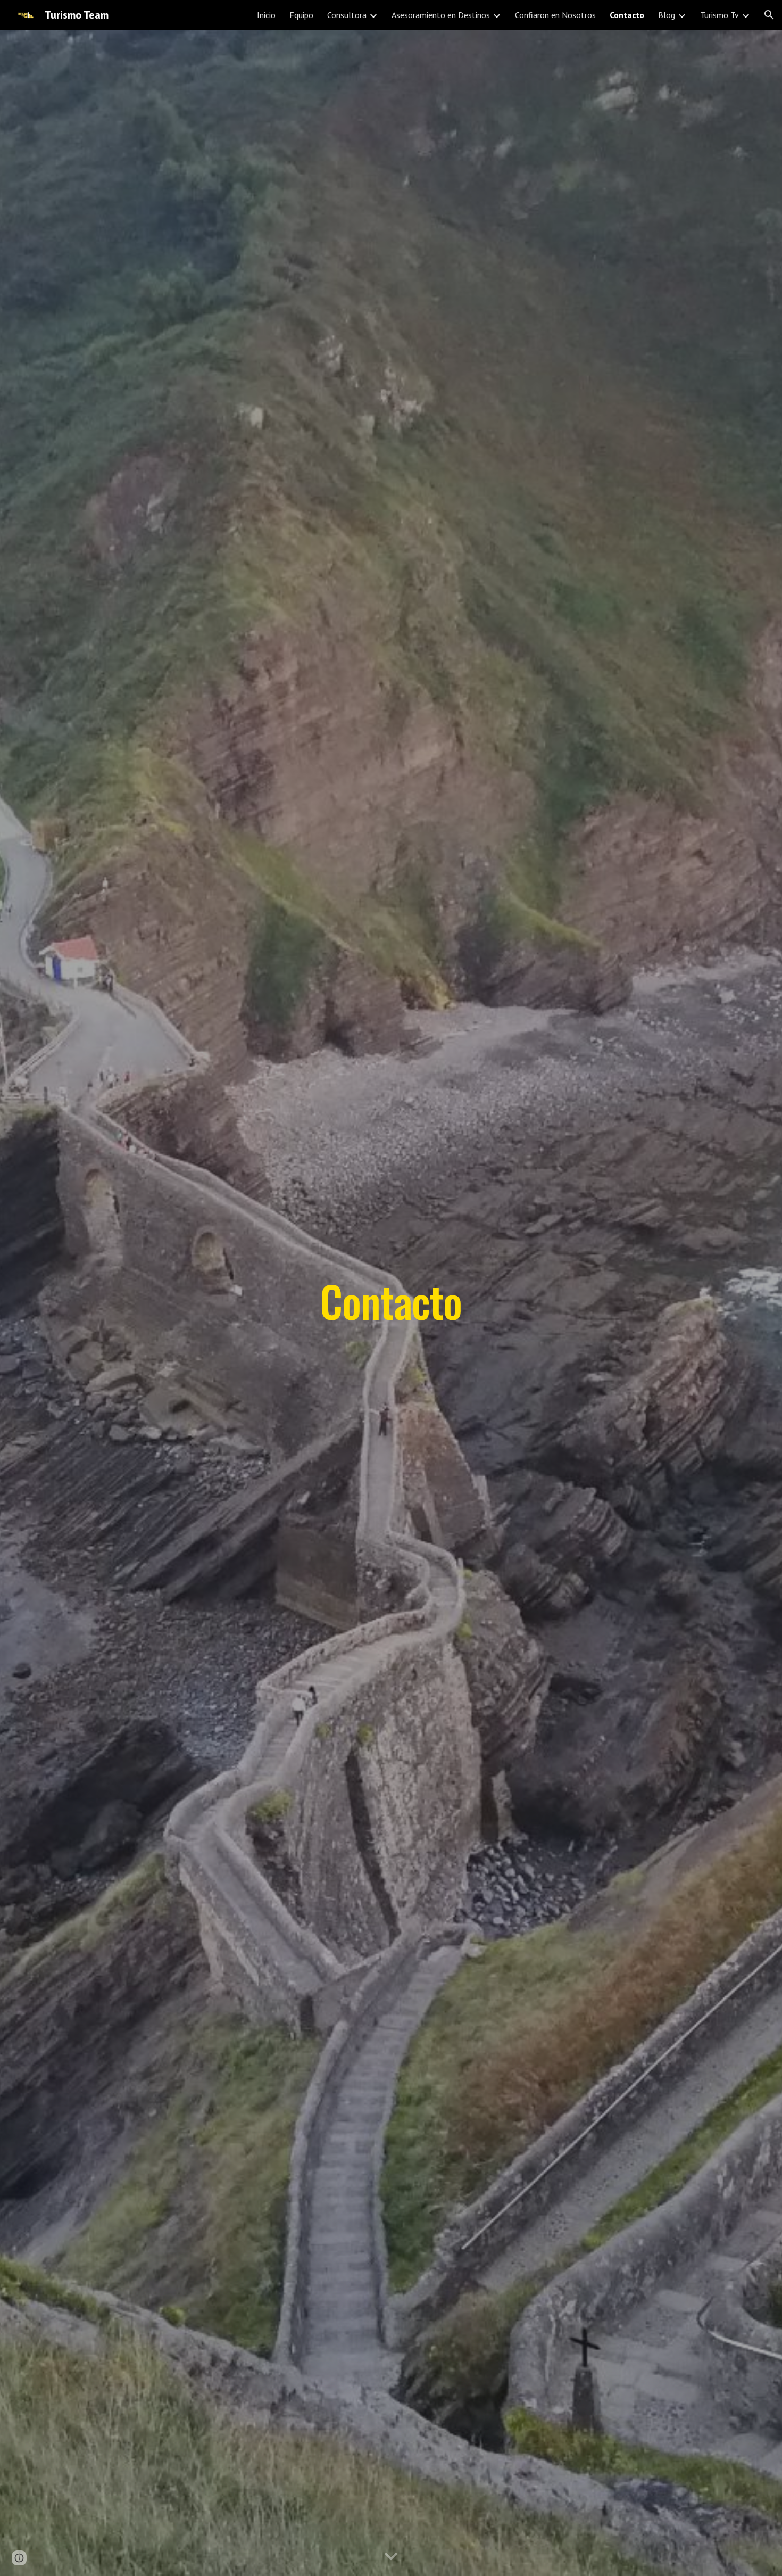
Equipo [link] (301, 15)
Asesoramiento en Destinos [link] (441, 15)
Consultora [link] (347, 15)
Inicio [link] (266, 15)
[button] (769, 15)
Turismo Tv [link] (719, 15)
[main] (391, 1303)
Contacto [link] (627, 15)
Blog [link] (667, 15)
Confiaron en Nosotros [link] (555, 15)
